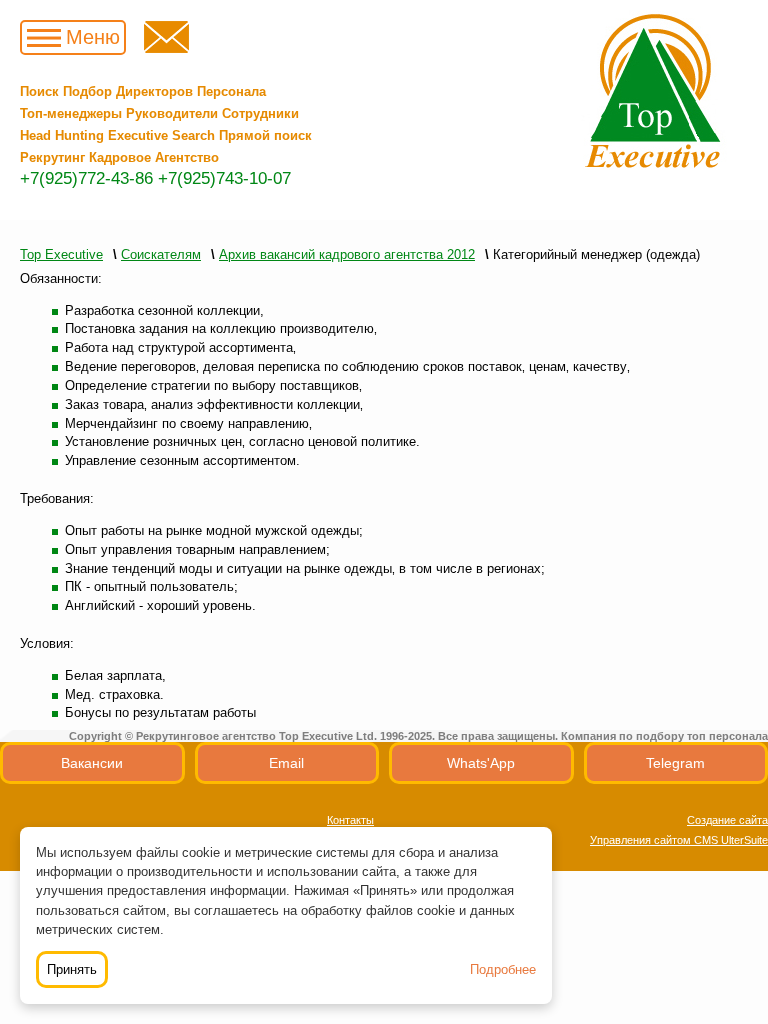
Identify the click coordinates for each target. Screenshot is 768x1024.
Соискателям (161, 254)
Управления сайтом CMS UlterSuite (679, 840)
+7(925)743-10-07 (224, 178)
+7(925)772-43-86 (86, 178)
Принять (72, 969)
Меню (93, 37)
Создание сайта (727, 820)
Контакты (350, 820)
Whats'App (481, 763)
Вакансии (92, 763)
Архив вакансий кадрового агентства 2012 (347, 254)
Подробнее (503, 969)
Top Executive (61, 254)
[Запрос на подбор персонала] (166, 48)
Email (286, 763)
